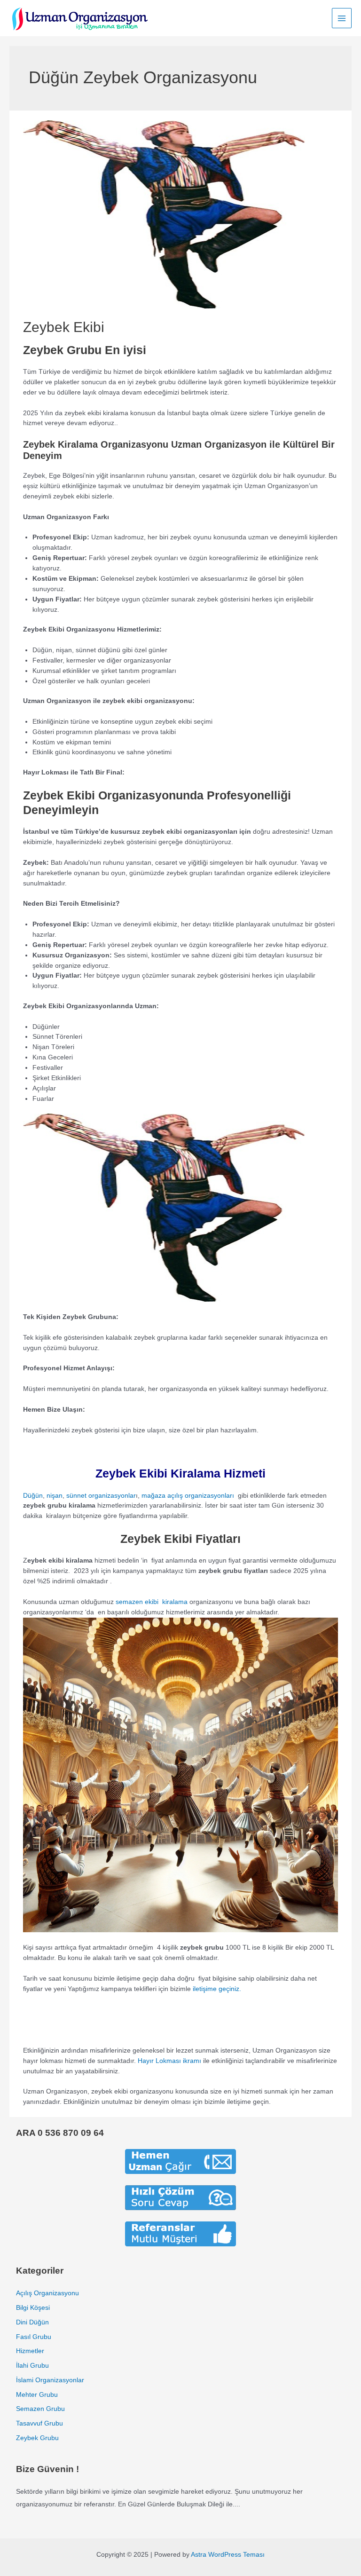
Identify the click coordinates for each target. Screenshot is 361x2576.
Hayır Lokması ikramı (169, 2061)
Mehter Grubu (37, 2395)
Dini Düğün (32, 2322)
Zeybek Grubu (37, 2438)
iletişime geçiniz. (217, 1989)
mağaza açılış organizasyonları (188, 1496)
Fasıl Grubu (34, 2337)
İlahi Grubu (32, 2366)
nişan (55, 1496)
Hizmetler (30, 2351)
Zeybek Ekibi (64, 327)
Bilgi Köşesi (33, 2308)
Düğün (33, 1496)
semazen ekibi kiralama (152, 1602)
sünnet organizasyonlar (101, 1496)
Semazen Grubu (40, 2409)
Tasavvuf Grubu (39, 2423)
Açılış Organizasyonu (47, 2293)
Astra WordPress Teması (228, 2555)
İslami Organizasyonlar (50, 2380)
